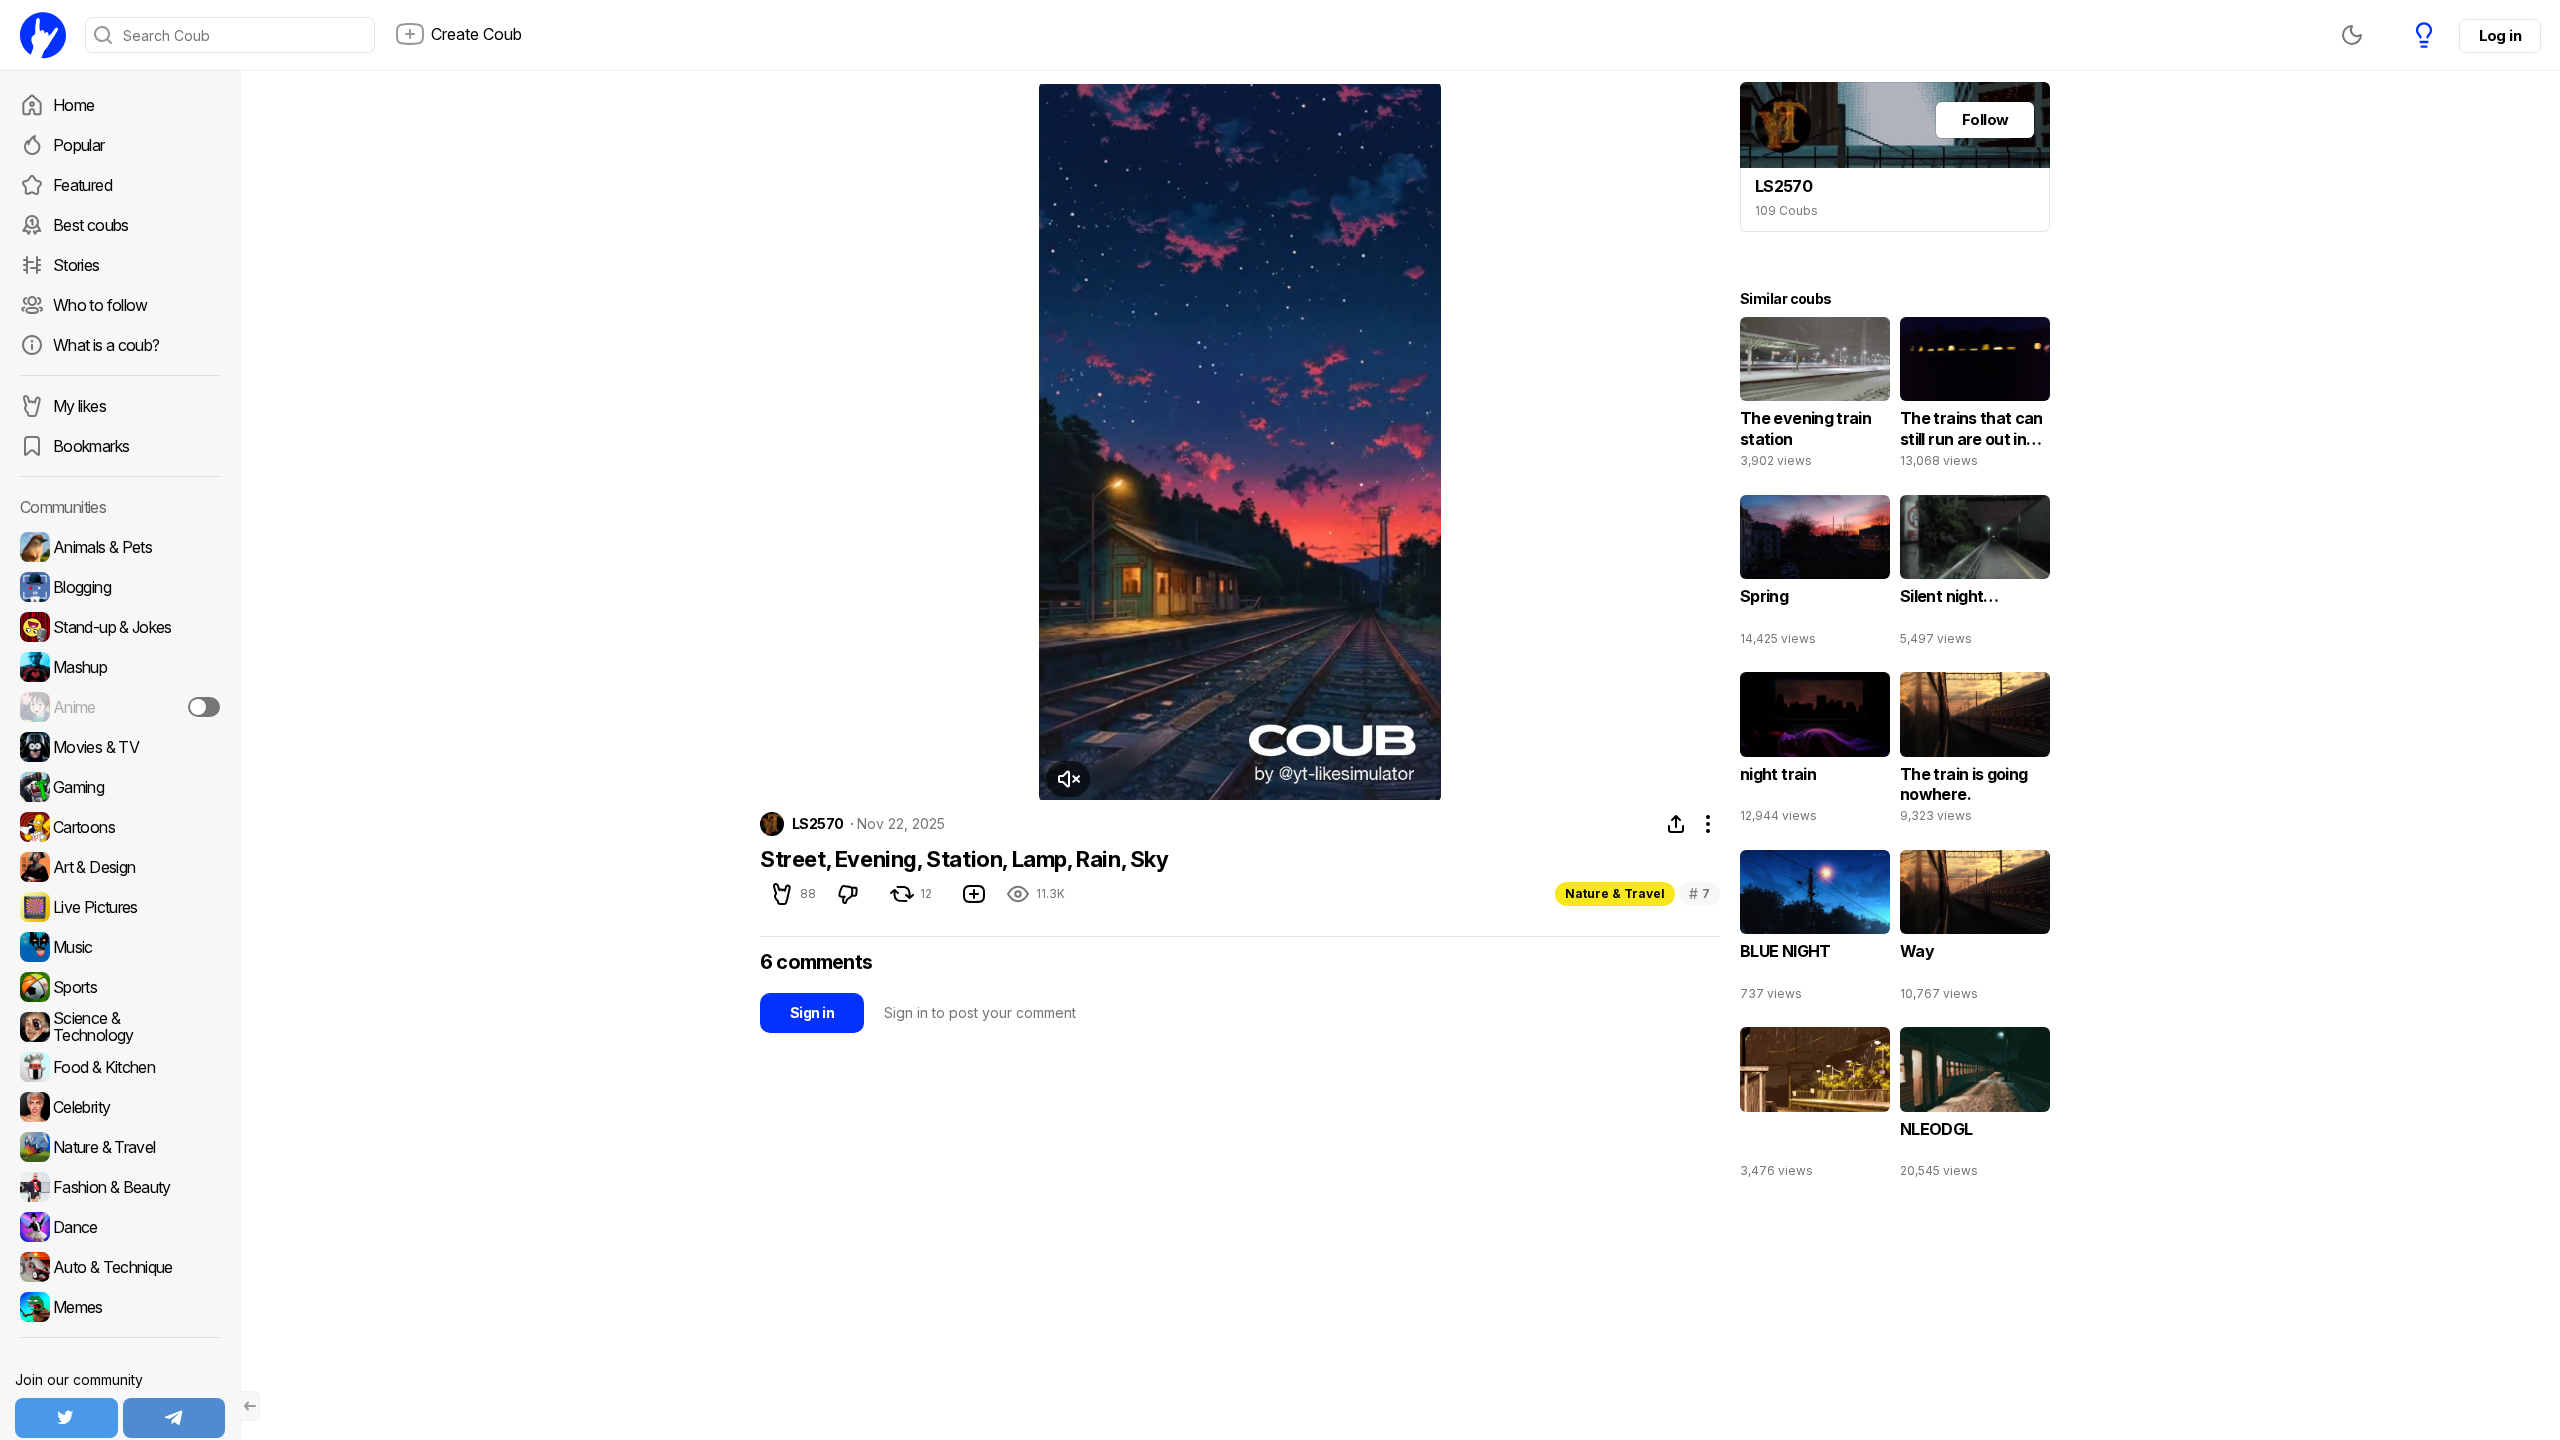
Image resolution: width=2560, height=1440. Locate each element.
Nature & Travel (1615, 893)
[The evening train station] (1815, 397)
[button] (1068, 779)
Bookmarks (91, 446)
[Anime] (120, 707)
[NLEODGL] (1975, 1107)
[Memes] (120, 1307)
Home (73, 105)
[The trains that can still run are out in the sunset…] (1975, 397)
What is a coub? (106, 345)
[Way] (1975, 930)
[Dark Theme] (2352, 35)
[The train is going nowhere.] (1975, 752)
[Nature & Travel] (120, 1147)
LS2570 (818, 824)
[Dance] (120, 1227)
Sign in (812, 1012)
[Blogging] (120, 587)
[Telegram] (174, 1418)
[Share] (1676, 824)
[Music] (120, 947)
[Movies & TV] (120, 747)
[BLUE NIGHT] (1815, 930)
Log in (2500, 35)
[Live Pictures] (120, 907)
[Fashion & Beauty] (120, 1187)
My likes (79, 406)
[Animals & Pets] (120, 547)
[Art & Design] (120, 867)
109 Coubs (1786, 210)
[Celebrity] (120, 1107)
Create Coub (476, 34)
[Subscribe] (204, 707)
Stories (76, 265)
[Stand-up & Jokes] (120, 627)
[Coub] (43, 35)
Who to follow (100, 305)
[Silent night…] (1975, 575)
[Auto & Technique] (120, 1267)
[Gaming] (120, 787)
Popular (79, 145)
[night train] (1815, 752)
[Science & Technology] (120, 1027)
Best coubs (91, 225)
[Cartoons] (120, 827)
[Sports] (120, 987)
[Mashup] (120, 667)
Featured (82, 185)
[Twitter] (66, 1418)
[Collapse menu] (250, 1406)
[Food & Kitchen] (120, 1067)
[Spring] (1815, 575)
